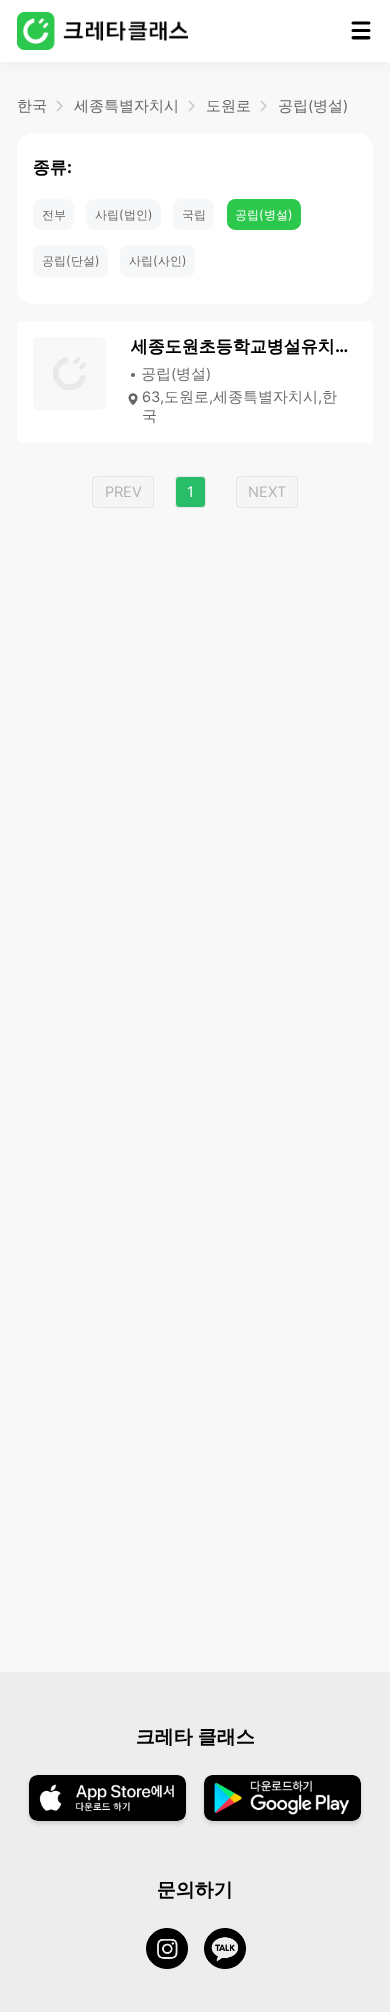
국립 (194, 214)
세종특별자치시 (126, 106)
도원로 (228, 106)
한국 (32, 106)
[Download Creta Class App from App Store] (107, 1800)
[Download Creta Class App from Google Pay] (282, 1800)
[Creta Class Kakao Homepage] (233, 1951)
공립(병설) (313, 106)
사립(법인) (124, 214)
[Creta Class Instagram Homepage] (175, 1951)
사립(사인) (158, 260)
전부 (54, 214)
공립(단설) (71, 260)
